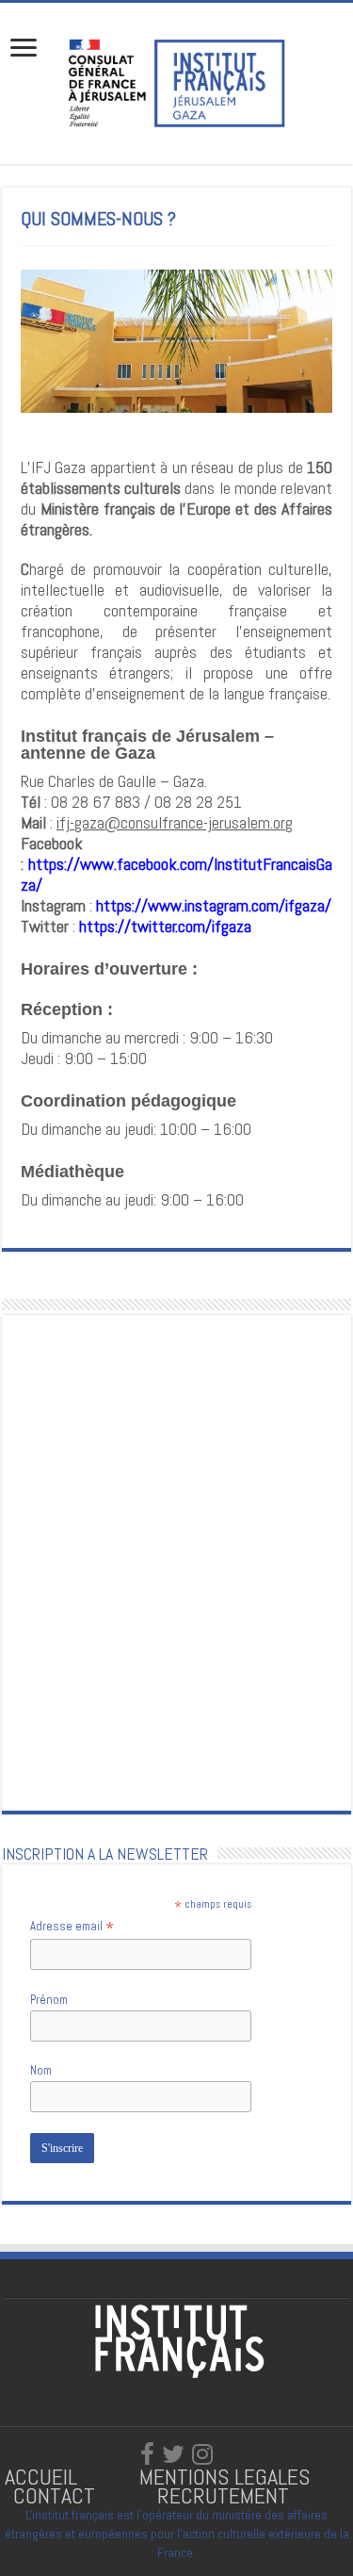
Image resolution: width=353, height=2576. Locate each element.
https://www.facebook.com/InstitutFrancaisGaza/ (176, 874)
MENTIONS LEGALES (225, 2477)
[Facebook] (147, 2454)
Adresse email (72, 1927)
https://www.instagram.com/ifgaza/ (214, 905)
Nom (41, 2070)
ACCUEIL (44, 2477)
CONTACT (54, 2495)
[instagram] (202, 2454)
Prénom (49, 2000)
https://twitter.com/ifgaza (165, 926)
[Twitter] (173, 2454)
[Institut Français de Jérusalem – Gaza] (177, 81)
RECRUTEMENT (223, 2495)
